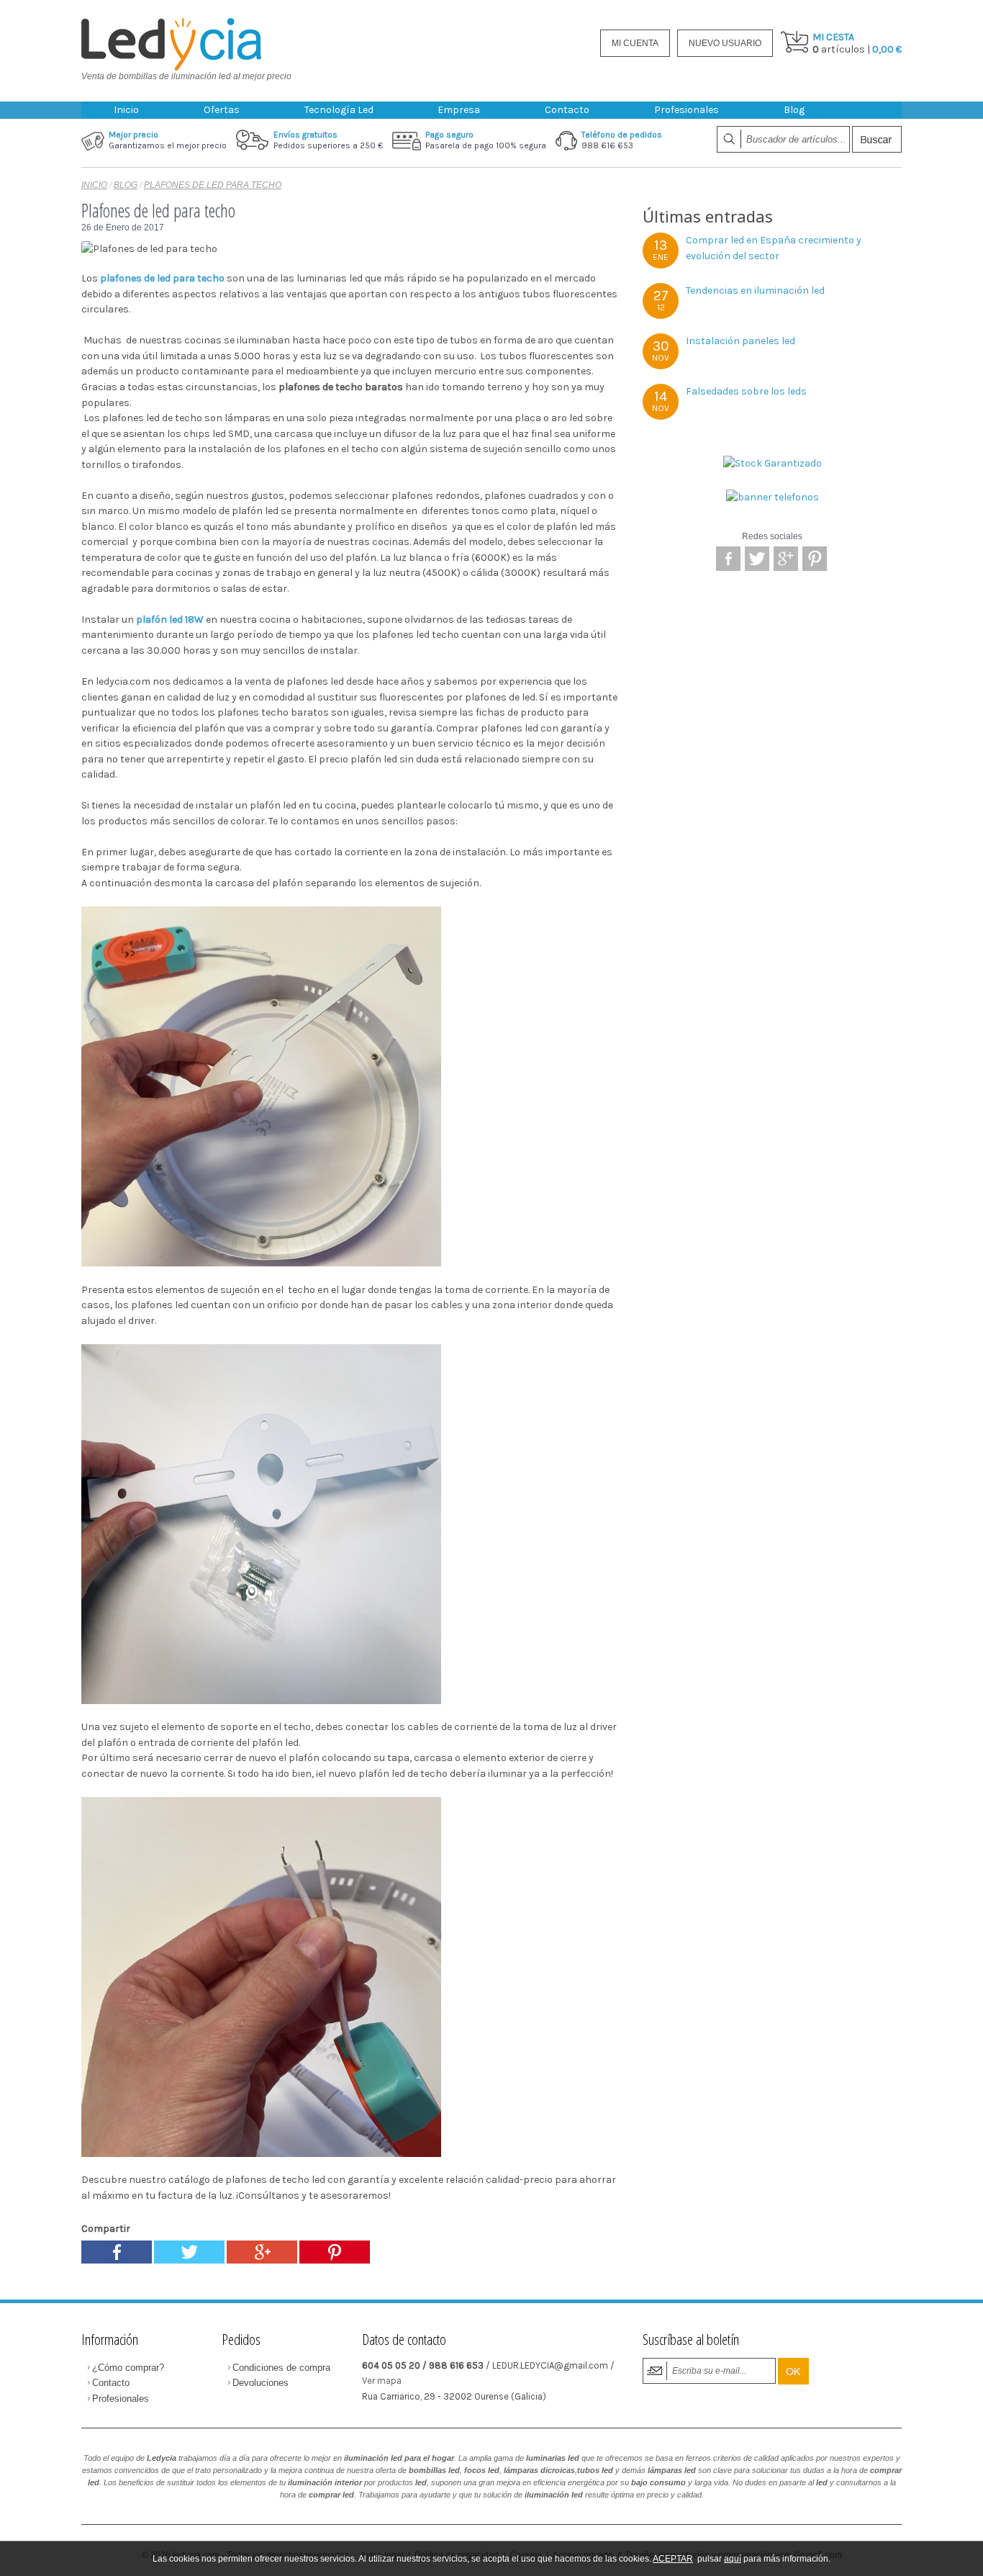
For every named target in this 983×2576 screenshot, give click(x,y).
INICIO (94, 185)
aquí (733, 2559)
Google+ (786, 559)
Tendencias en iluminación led (755, 291)
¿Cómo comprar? (128, 2368)
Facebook (728, 559)
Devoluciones (261, 2383)
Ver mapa (382, 2381)
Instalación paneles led (740, 341)
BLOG (126, 185)
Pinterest (815, 559)
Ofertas (222, 110)
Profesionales (687, 110)
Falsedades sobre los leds (746, 391)
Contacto (567, 110)
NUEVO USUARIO (725, 43)
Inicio (126, 110)
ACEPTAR (673, 2559)
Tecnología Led (339, 110)
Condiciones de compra (281, 2368)
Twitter (757, 559)
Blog (794, 110)
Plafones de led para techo (213, 185)
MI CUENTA (635, 43)
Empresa (459, 110)
